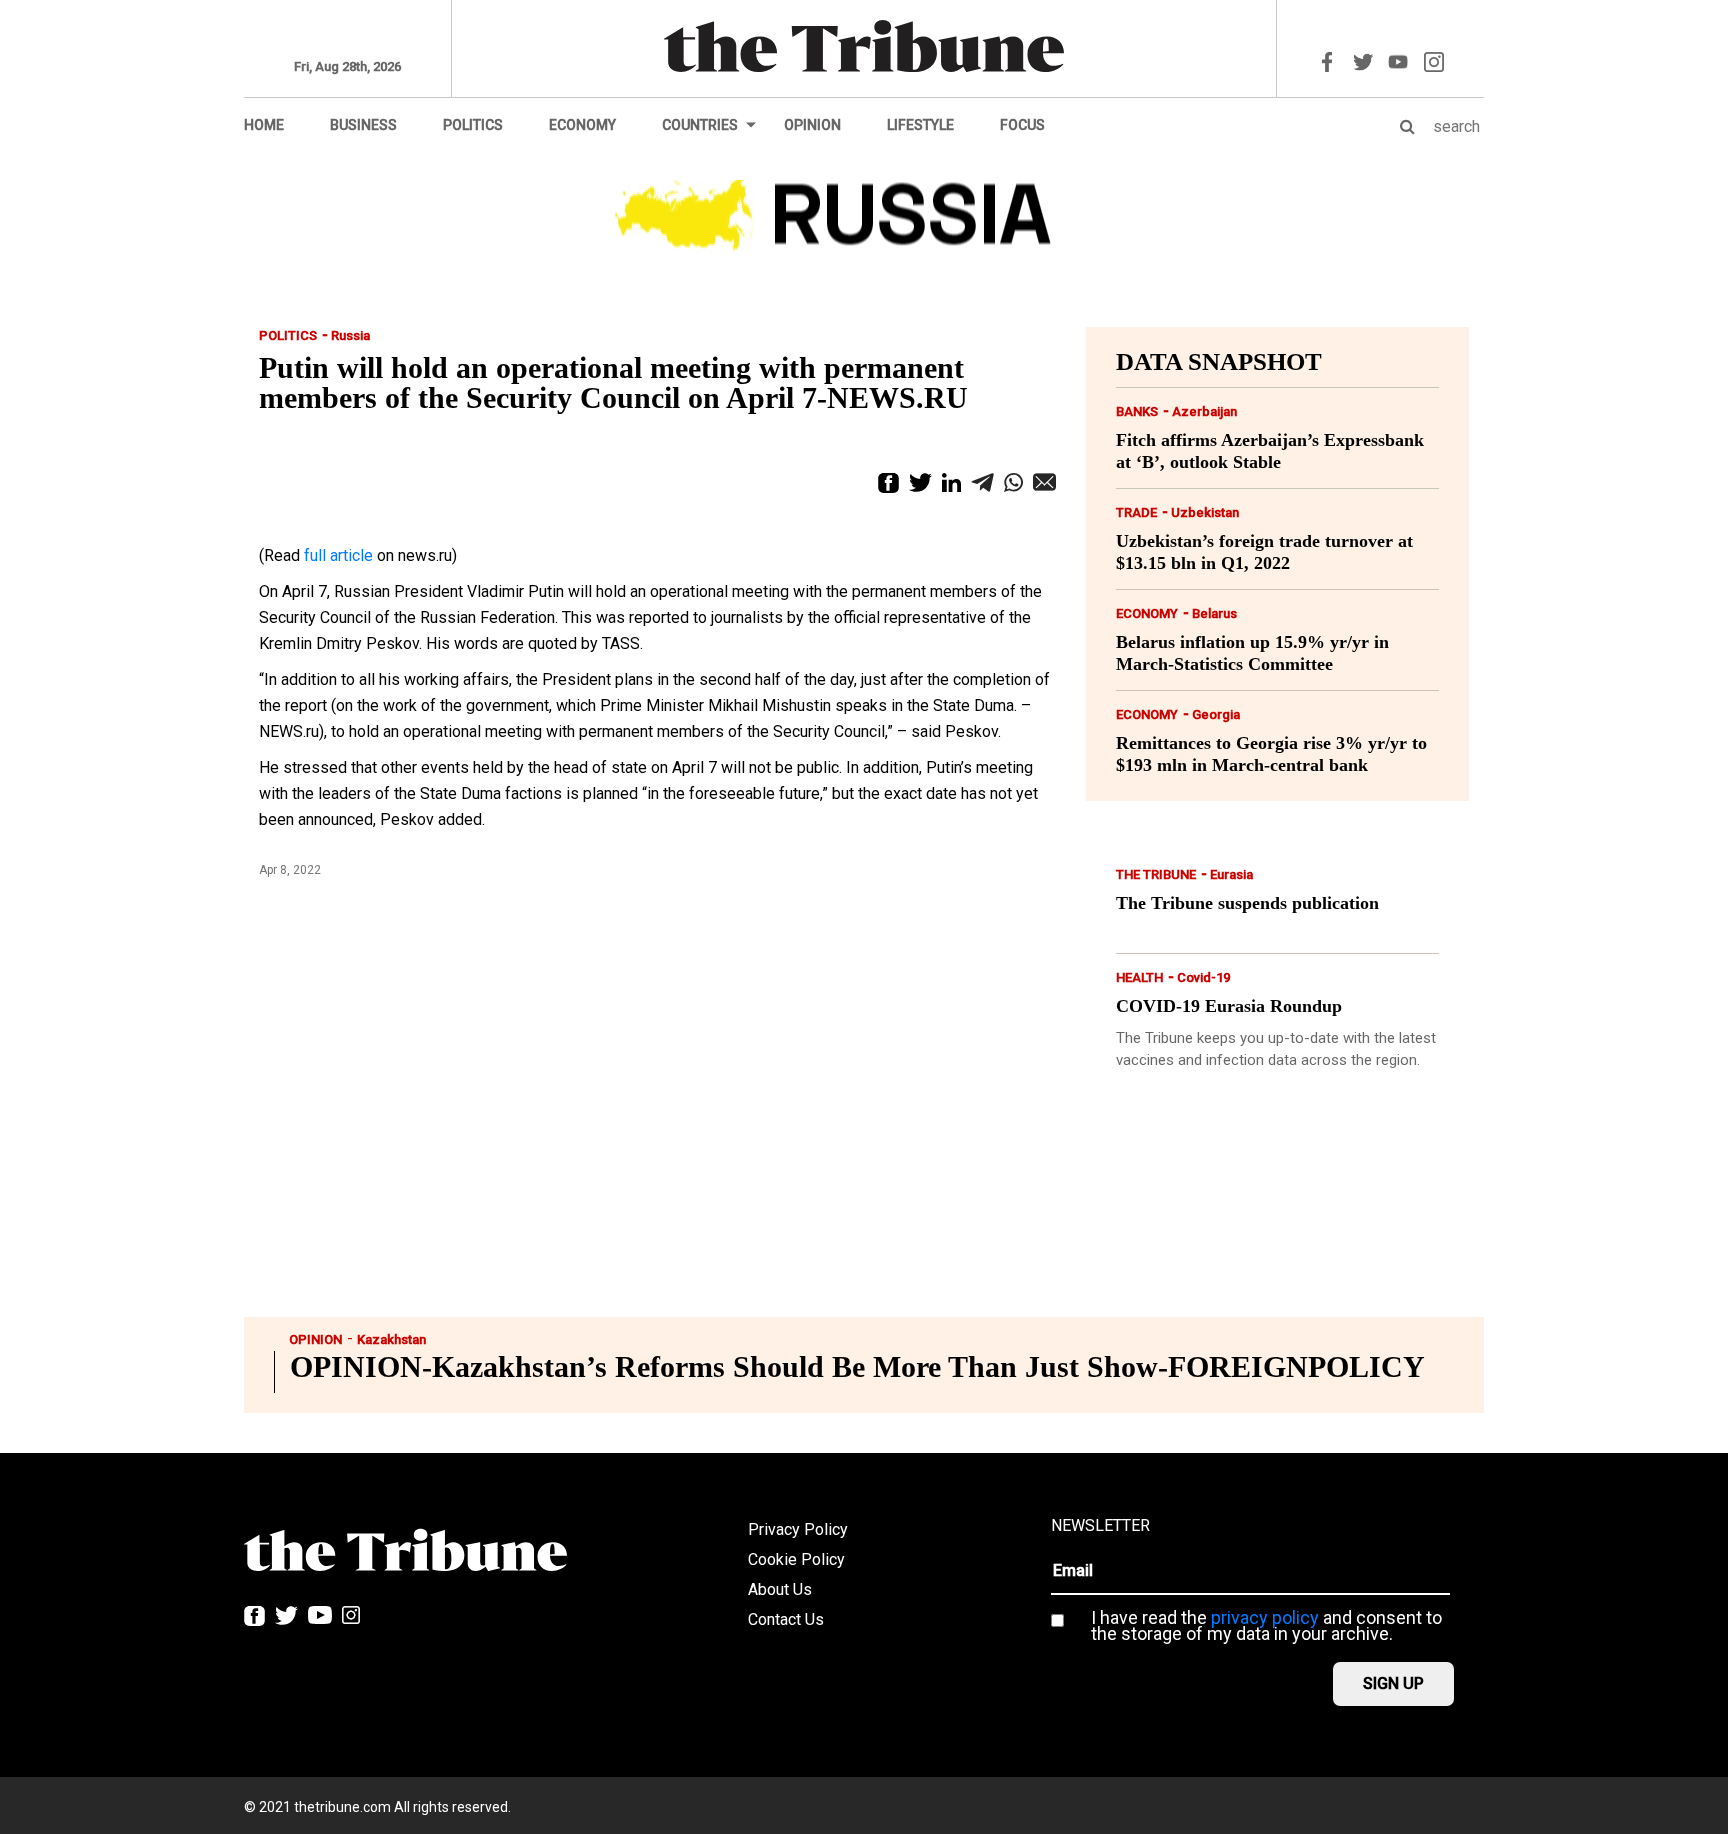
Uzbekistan (1205, 512)
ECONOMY (582, 125)
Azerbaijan (1204, 411)
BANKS (1137, 411)
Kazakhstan (391, 1339)
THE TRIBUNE (1156, 874)
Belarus (1214, 613)
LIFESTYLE (920, 125)
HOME (264, 125)
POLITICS (473, 125)
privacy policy (1265, 1617)
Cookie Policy (796, 1559)
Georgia (1216, 714)
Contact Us (786, 1619)
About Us (780, 1589)
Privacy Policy (798, 1529)
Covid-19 (1203, 977)
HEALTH (1139, 977)
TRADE (1136, 512)
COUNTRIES (700, 125)
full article (338, 555)
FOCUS (1022, 125)
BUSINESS (363, 125)
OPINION (812, 125)
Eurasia (1231, 874)
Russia (350, 335)
